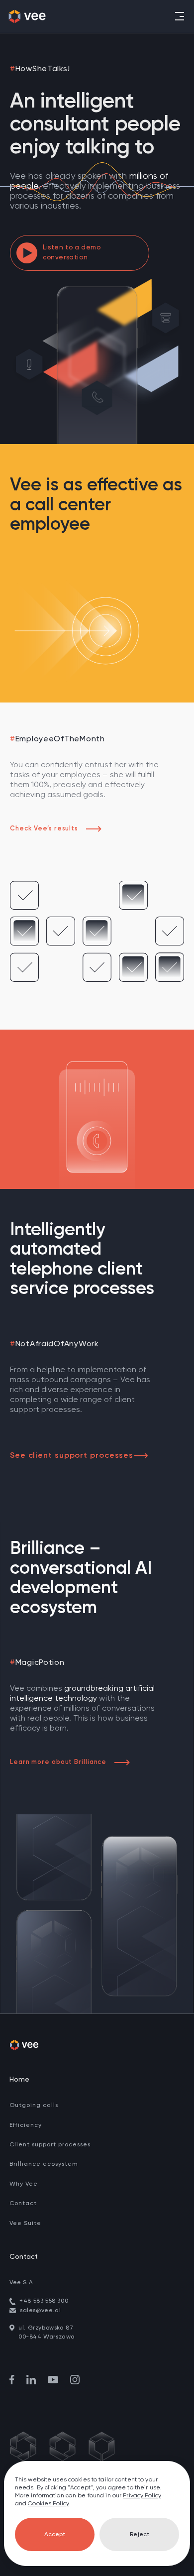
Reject (140, 2535)
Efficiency (26, 2125)
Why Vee (24, 2184)
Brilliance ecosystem (44, 2164)
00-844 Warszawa (47, 2337)
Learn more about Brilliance (58, 1762)
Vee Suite (25, 2224)
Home (19, 2080)
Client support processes (50, 2145)
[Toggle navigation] (179, 16)
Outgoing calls (34, 2106)
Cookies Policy (48, 2504)
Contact (23, 2204)
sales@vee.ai (40, 2311)
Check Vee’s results (44, 829)
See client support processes (72, 1456)
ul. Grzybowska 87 (46, 2328)
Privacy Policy (142, 2496)
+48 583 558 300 (44, 2301)
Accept (55, 2535)
